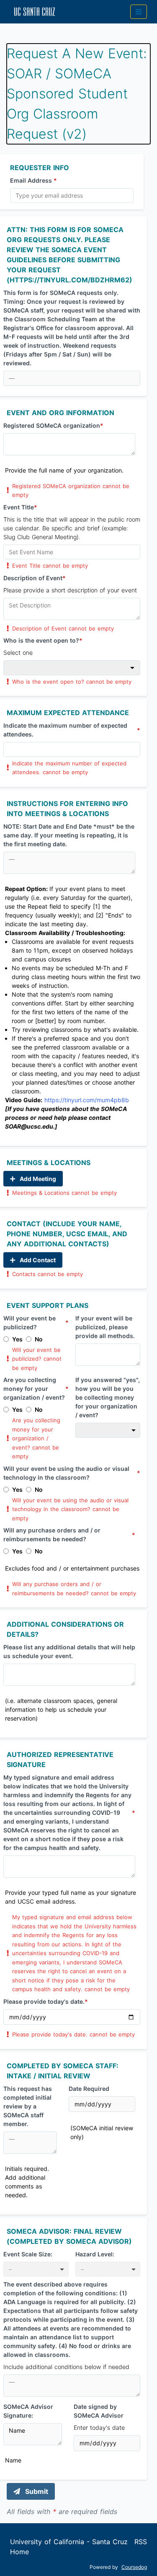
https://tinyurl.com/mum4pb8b (87, 1100)
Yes (17, 1339)
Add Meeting (37, 1179)
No (39, 1339)
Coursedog (134, 2567)
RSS (141, 2542)
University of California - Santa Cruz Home (69, 2547)
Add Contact (37, 1260)
